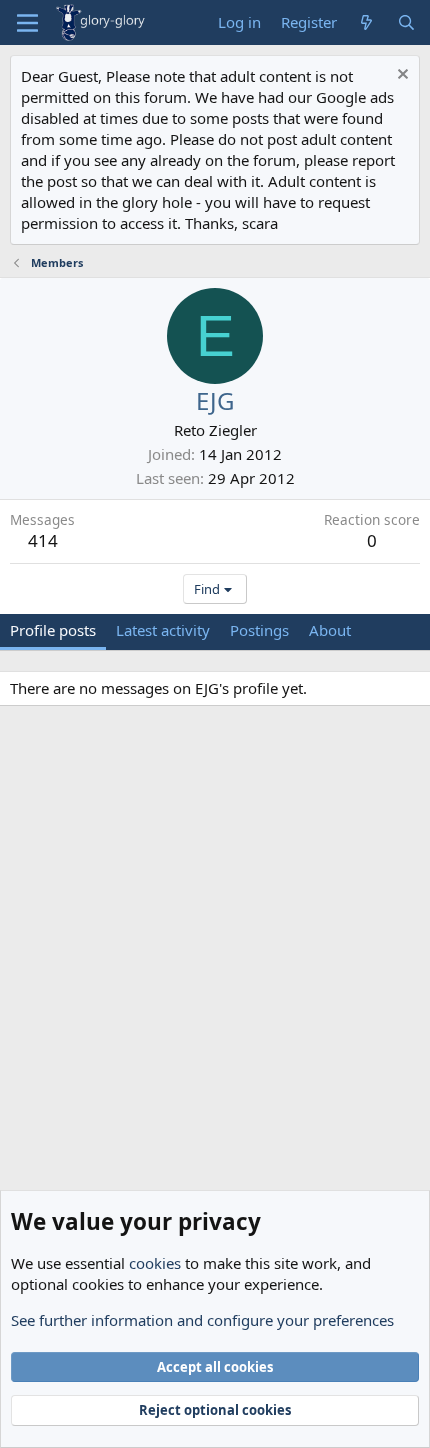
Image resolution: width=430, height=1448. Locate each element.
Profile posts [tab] (53, 630)
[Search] (406, 22)
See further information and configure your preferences (202, 1320)
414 (43, 540)
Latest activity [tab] (163, 630)
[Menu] (27, 23)
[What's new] (366, 22)
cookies (155, 1263)
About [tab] (330, 630)
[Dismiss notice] (400, 76)
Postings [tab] (259, 630)
